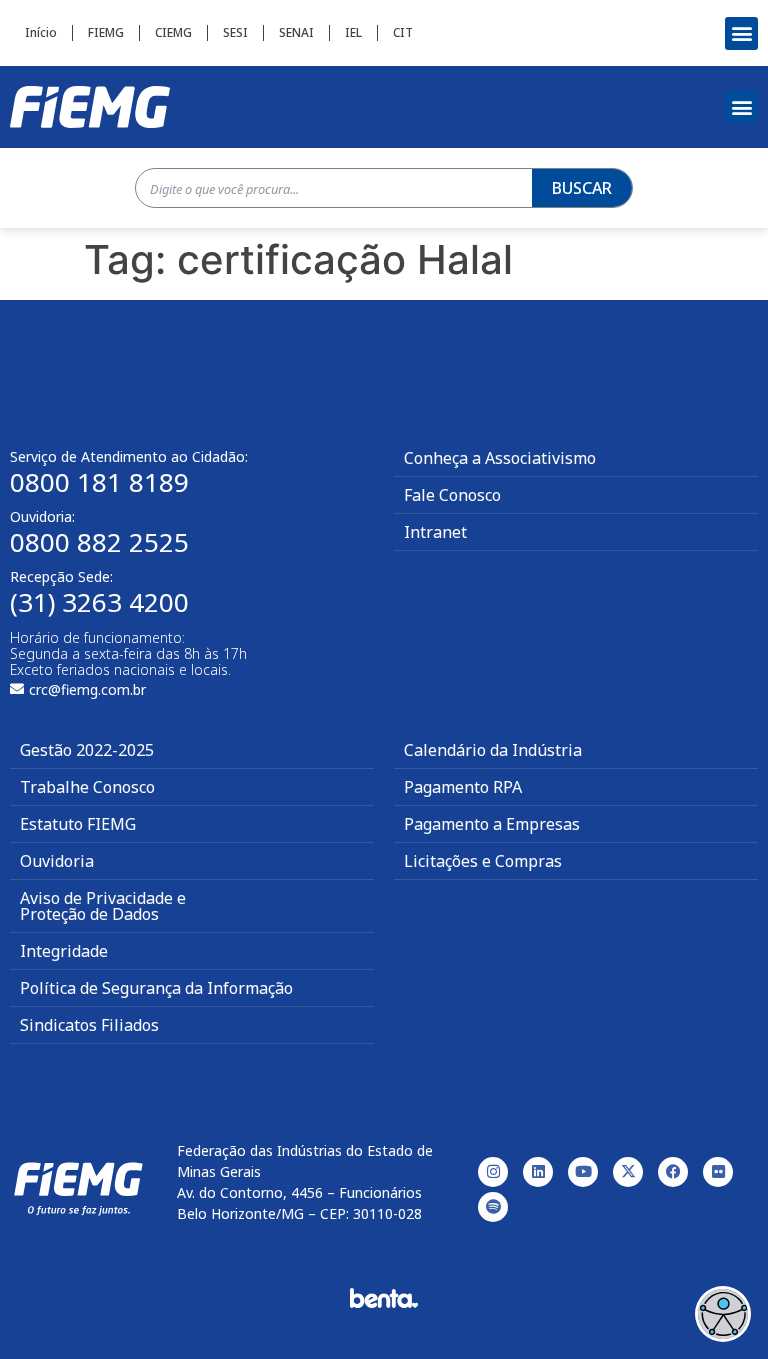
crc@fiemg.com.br (87, 689)
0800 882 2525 (99, 542)
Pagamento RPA (463, 787)
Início (41, 32)
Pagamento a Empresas (492, 824)
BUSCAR (582, 188)
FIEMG (106, 32)
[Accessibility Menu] (723, 1314)
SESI (235, 32)
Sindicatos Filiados (89, 1025)
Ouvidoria (57, 861)
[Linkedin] (538, 1172)
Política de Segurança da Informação (156, 988)
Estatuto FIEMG (78, 824)
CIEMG (173, 32)
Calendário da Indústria (493, 750)
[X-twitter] (628, 1172)
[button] (741, 33)
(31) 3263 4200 (99, 602)
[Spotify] (493, 1207)
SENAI (296, 32)
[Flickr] (718, 1172)
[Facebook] (673, 1172)
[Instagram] (493, 1172)
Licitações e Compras (483, 861)
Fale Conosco (452, 495)
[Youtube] (583, 1172)
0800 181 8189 (99, 482)
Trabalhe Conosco (87, 787)
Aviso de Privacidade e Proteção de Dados (103, 906)
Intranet (435, 532)
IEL (353, 32)
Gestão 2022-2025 (87, 750)
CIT (403, 32)
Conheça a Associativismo (500, 458)
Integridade (64, 951)
